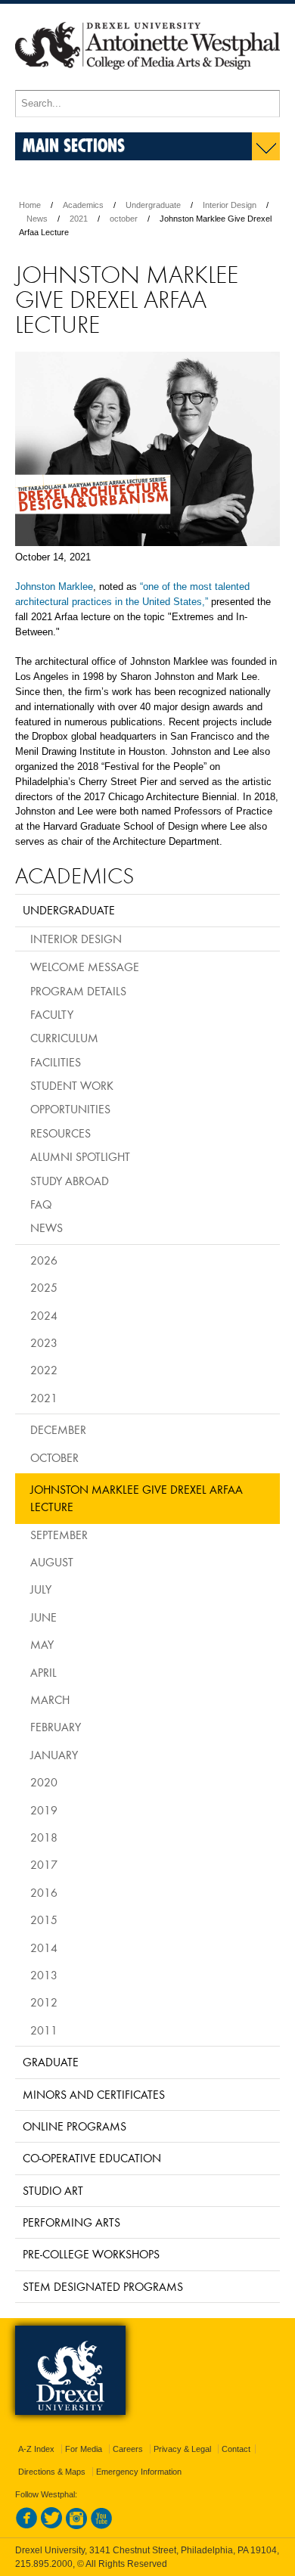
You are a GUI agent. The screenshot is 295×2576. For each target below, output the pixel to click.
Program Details (78, 991)
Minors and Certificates (94, 2094)
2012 (44, 2002)
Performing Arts (71, 2222)
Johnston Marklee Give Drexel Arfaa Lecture (137, 1498)
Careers (128, 2449)
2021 (79, 219)
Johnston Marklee (54, 587)
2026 (44, 1260)
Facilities (56, 1062)
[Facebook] (26, 2526)
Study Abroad (70, 1181)
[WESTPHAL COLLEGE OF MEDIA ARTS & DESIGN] (147, 83)
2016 (44, 1892)
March (50, 1699)
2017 (44, 1864)
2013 (44, 1975)
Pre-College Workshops (91, 2254)
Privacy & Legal (182, 2449)
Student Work (72, 1085)
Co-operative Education (92, 2158)
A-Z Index (36, 2449)
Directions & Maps (52, 2472)
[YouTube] (101, 2526)
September (59, 1535)
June (43, 1617)
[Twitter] (51, 2526)
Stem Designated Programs (103, 2286)
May (42, 1644)
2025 (44, 1287)
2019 (44, 1810)
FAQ (41, 1204)
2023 (44, 1342)
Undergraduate (153, 205)
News (37, 219)
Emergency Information (139, 2472)
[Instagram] (76, 2526)
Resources (61, 1133)
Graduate (51, 2062)
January (54, 1755)
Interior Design (230, 205)
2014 (44, 1948)
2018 (44, 1837)
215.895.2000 (44, 2564)
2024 (44, 1315)
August (52, 1562)
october (124, 219)
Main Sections (74, 145)
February (56, 1727)
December (58, 1429)
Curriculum (64, 1038)
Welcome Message (85, 967)
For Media (84, 2449)
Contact (236, 2449)
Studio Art (53, 2190)
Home (30, 205)
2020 (44, 1782)
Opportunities (70, 1109)
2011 (44, 2030)
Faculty (52, 1014)
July (41, 1589)
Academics (83, 205)
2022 (44, 1370)
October (54, 1457)
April (43, 1672)
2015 (44, 1920)
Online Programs (75, 2126)
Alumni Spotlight (80, 1156)
